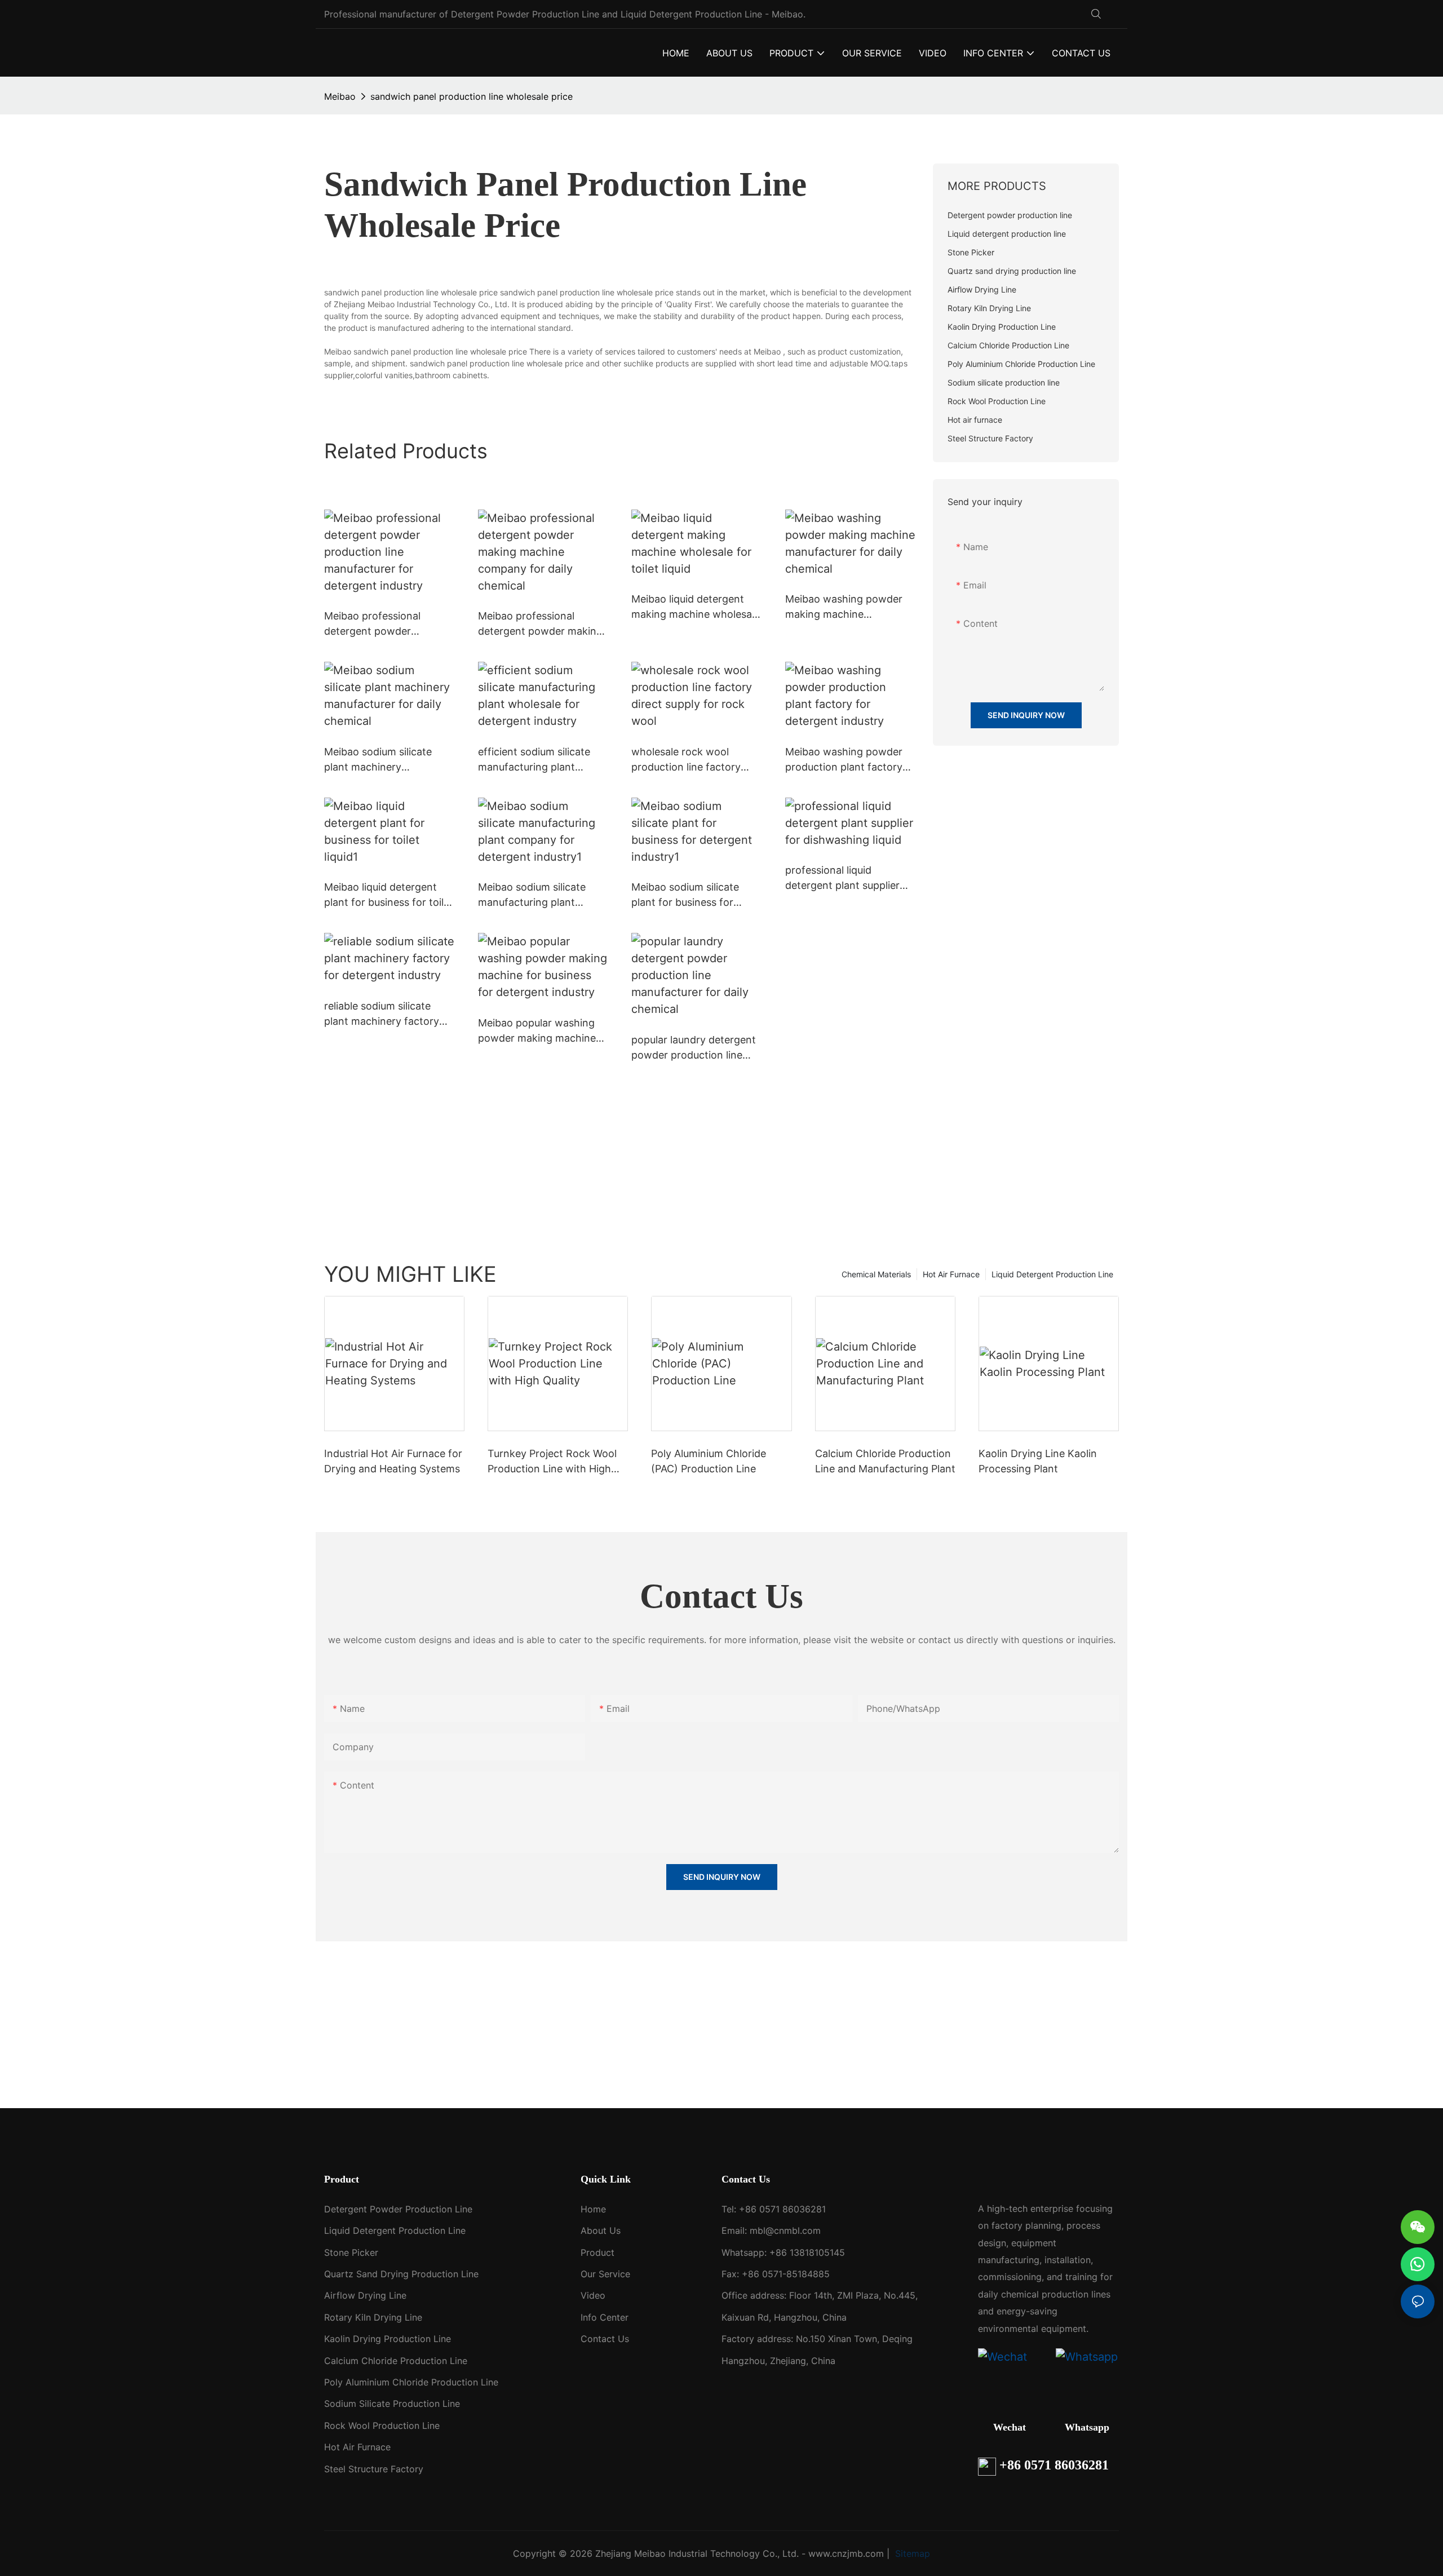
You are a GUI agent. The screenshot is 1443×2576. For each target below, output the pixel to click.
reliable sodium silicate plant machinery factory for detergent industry (382, 1014)
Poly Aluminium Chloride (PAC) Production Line (709, 1461)
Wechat (1010, 2427)
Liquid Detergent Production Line (1052, 1274)
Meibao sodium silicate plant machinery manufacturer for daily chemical (378, 760)
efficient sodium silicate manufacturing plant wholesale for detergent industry (535, 760)
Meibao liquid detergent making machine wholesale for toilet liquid (696, 607)
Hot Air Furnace (951, 1274)
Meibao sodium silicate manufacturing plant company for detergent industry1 (534, 895)
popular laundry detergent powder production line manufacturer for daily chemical (694, 1048)
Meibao (340, 96)
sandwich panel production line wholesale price (472, 96)
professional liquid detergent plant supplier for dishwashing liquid (842, 878)
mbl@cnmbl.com (785, 2230)
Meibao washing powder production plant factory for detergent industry (844, 760)
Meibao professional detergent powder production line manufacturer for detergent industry (372, 624)
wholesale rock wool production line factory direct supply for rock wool (696, 760)
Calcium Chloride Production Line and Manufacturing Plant (885, 1461)
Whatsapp (1087, 2427)
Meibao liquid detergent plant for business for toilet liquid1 (389, 895)
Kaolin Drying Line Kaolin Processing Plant (1038, 1461)
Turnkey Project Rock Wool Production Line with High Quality (552, 1462)
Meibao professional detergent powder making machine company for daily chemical (543, 624)
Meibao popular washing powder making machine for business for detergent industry (541, 1031)
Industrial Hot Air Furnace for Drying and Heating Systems (393, 1461)
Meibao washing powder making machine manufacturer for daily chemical (844, 607)
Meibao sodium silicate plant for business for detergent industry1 (685, 895)
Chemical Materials (876, 1274)
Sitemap (911, 2553)
